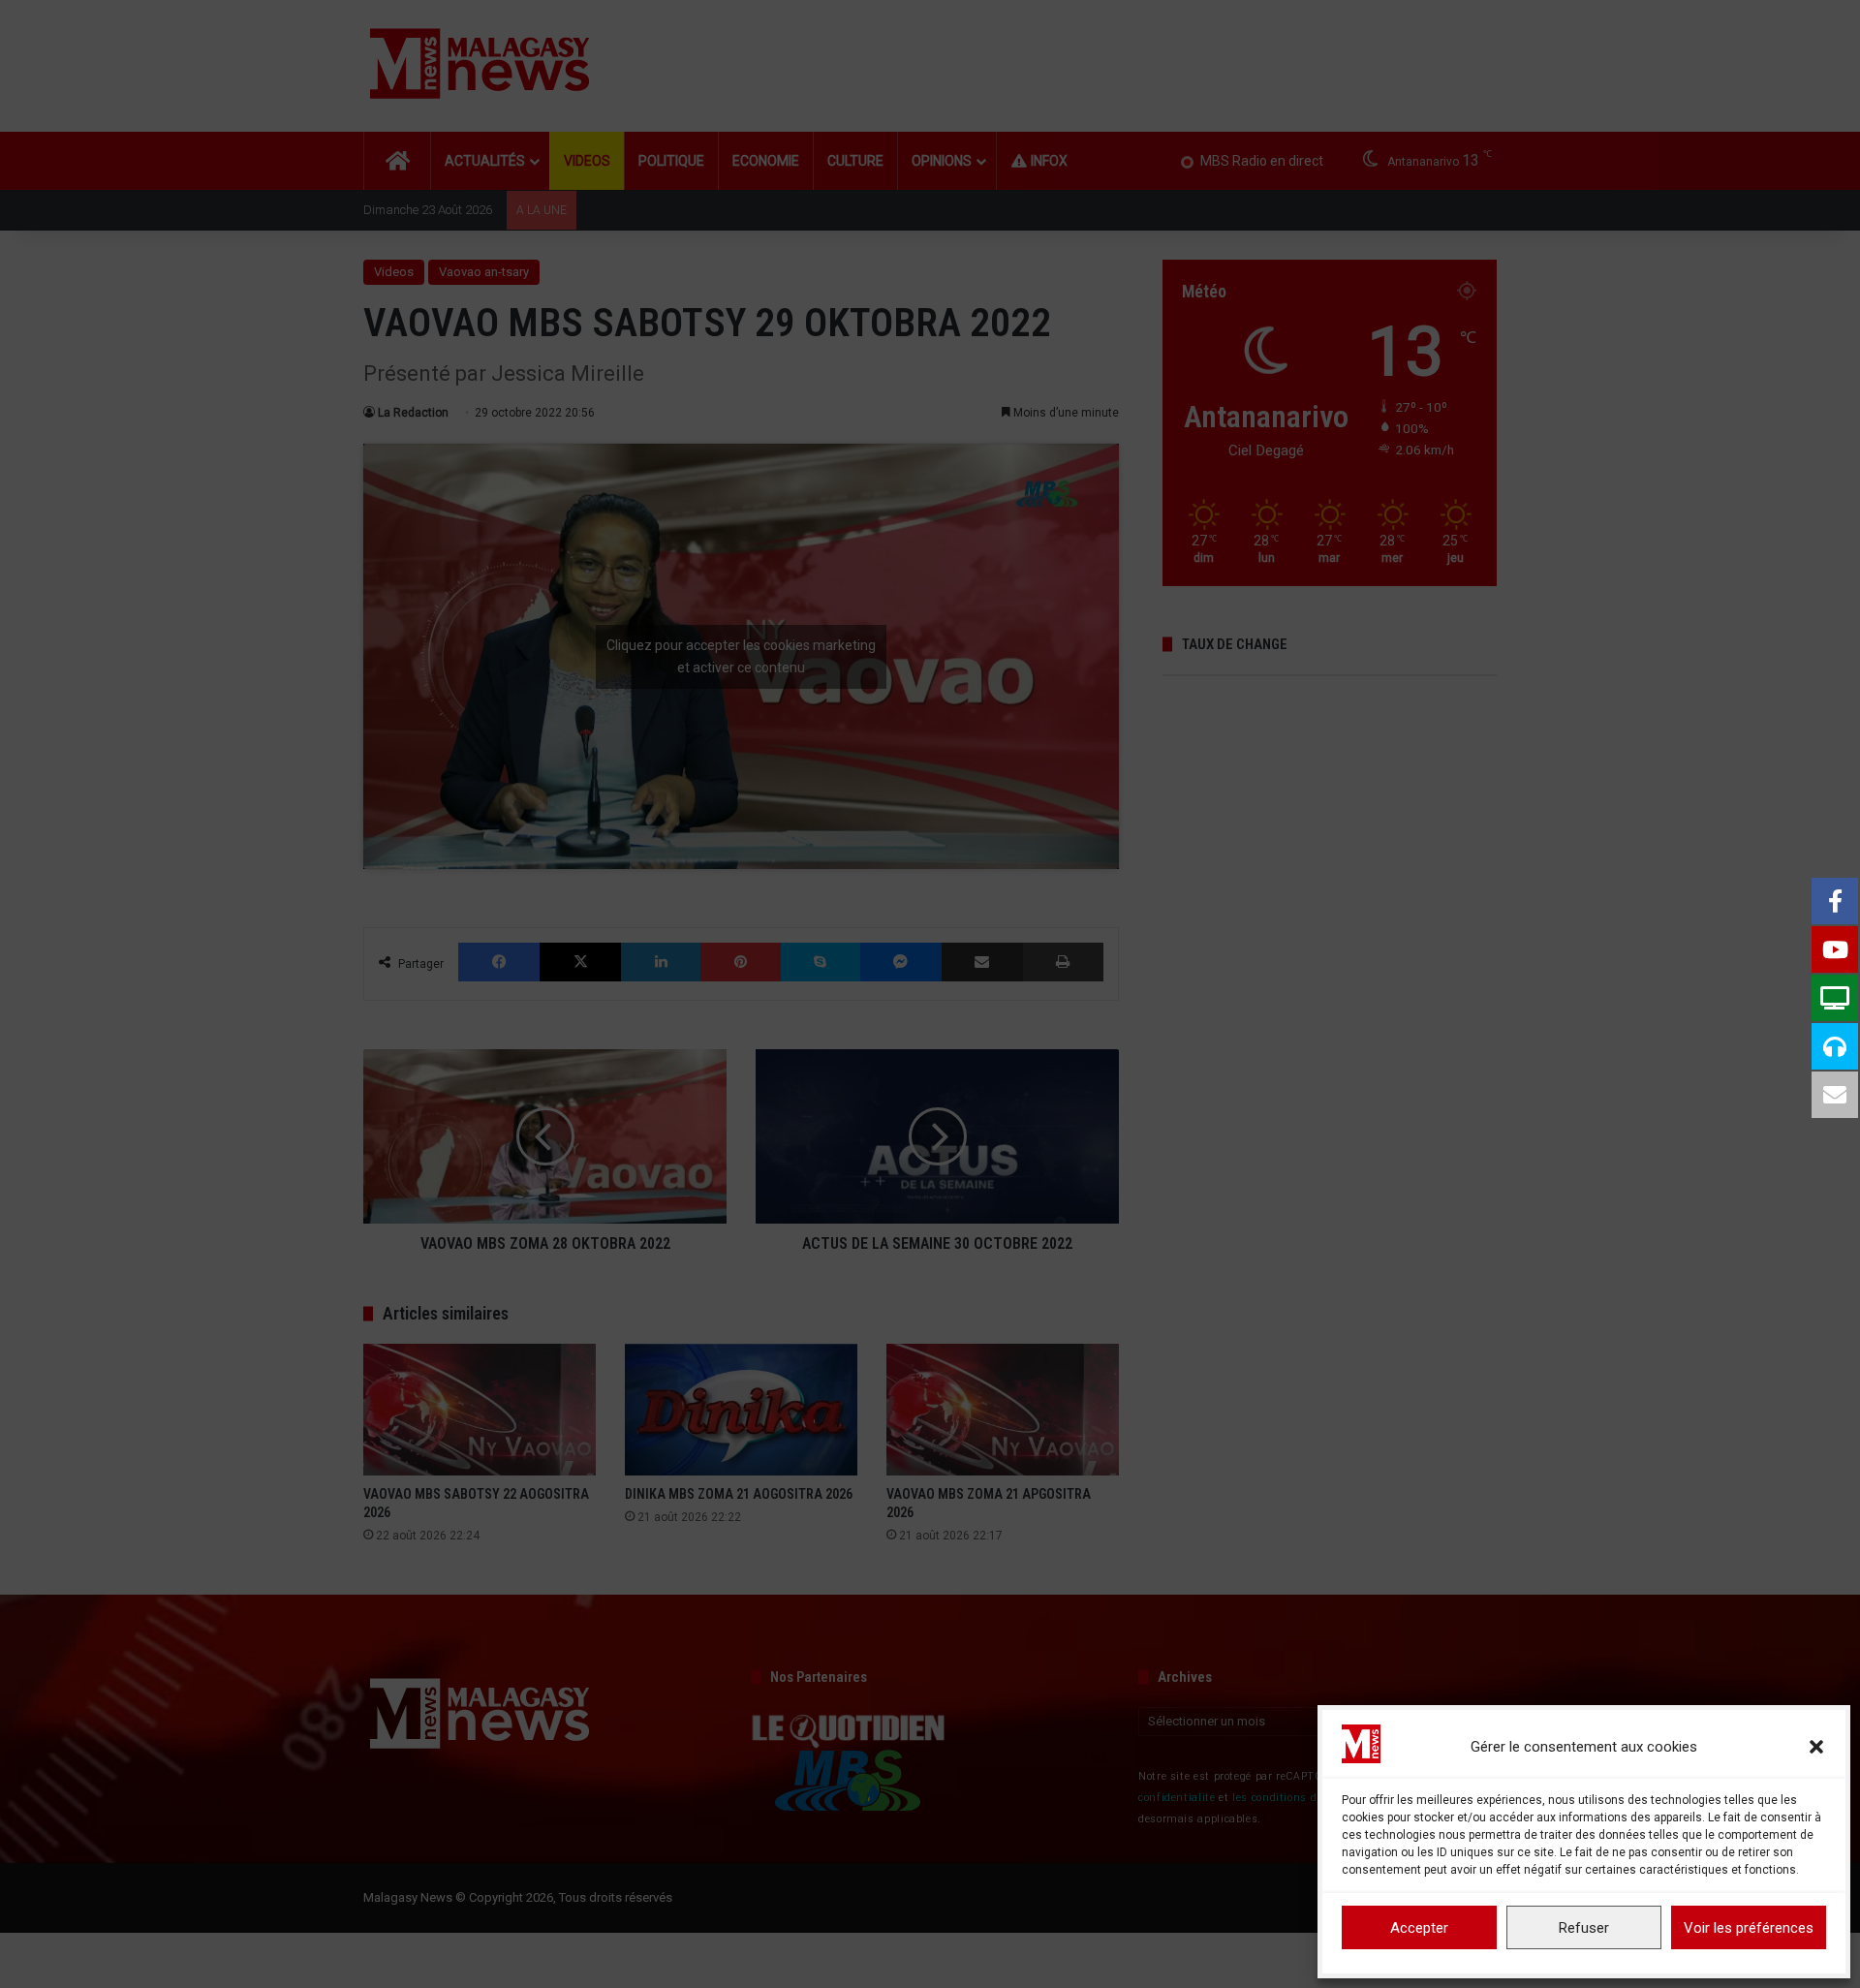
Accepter (1419, 1928)
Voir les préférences (1749, 1928)
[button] (1816, 1747)
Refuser (1584, 1928)
